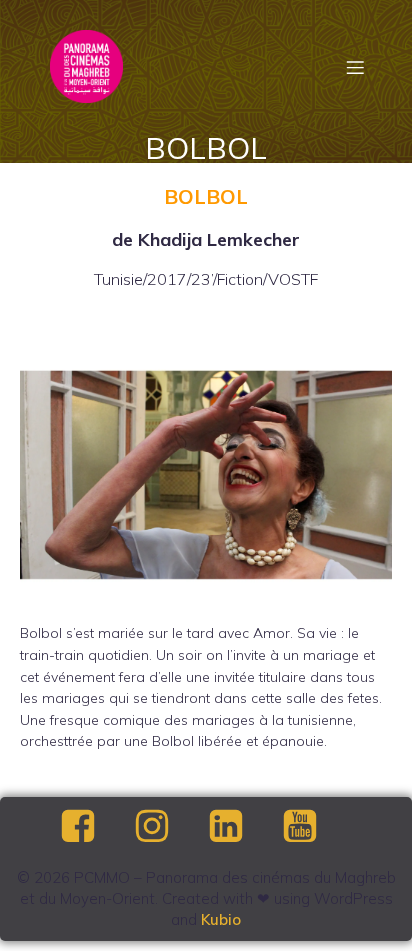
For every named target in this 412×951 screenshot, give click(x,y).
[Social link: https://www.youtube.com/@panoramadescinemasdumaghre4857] (317, 827)
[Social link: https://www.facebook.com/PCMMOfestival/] (95, 827)
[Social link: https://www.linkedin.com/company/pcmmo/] (243, 827)
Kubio (221, 919)
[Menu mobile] (355, 67)
